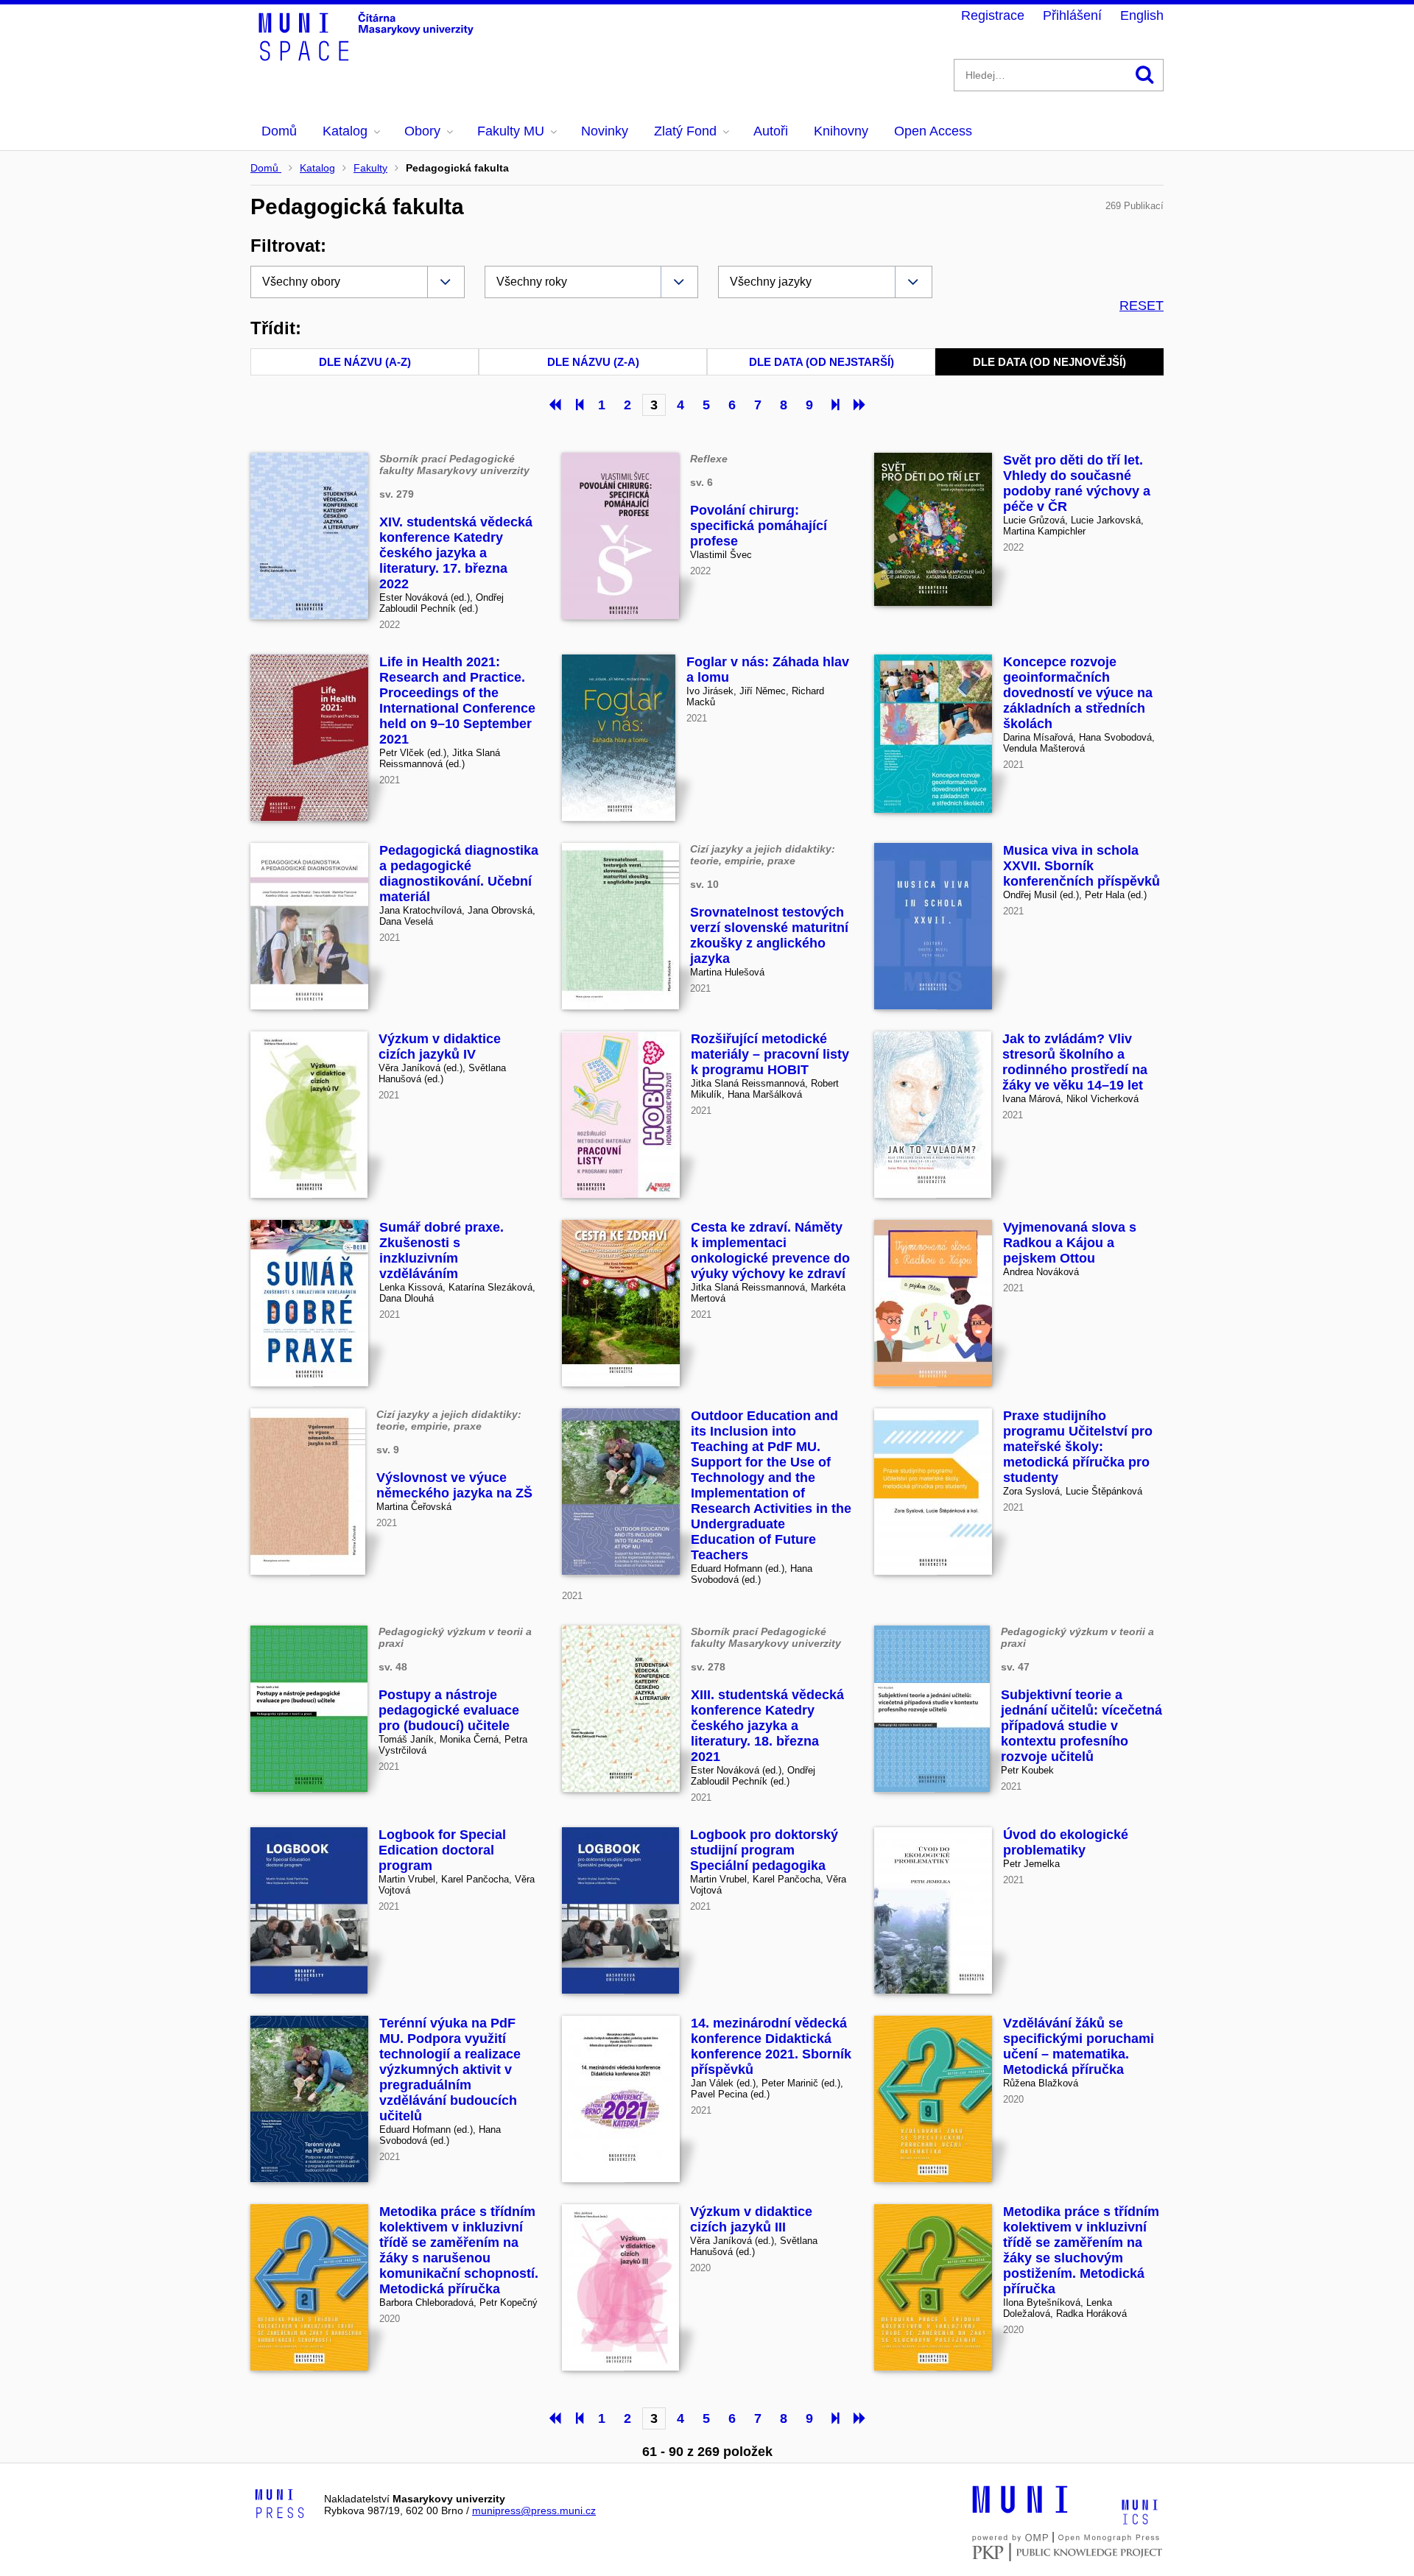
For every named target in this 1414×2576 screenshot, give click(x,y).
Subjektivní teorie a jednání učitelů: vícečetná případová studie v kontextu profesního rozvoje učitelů (1081, 1726)
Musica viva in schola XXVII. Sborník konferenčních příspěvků (1081, 866)
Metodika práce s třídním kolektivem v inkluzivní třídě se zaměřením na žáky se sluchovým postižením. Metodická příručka (1081, 2250)
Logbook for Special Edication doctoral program (442, 1850)
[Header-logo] (368, 56)
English (1142, 15)
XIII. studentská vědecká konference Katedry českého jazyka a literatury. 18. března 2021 (767, 1726)
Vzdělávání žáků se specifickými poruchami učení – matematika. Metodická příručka (1079, 2046)
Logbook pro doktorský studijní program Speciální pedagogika (764, 1850)
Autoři (771, 131)
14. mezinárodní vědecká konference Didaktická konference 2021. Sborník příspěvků (771, 2046)
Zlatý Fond (685, 131)
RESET (1142, 306)
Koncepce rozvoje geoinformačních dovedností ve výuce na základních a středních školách (1078, 693)
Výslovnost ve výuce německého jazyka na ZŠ (454, 1485)
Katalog (345, 131)
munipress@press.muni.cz (534, 2510)
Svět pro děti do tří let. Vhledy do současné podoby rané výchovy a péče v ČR (1077, 483)
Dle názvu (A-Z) (365, 362)
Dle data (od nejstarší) (822, 362)
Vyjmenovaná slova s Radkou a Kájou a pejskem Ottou (1070, 1243)
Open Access (933, 131)
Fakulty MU (511, 131)
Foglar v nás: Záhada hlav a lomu (768, 670)
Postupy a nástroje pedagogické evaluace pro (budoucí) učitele (449, 1710)
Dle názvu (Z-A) (593, 362)
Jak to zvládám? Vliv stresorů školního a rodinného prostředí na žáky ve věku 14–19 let (1075, 1062)
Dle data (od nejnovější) (1049, 362)
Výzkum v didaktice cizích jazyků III (751, 2219)
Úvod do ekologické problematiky (1066, 1842)
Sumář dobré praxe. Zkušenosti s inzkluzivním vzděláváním (442, 1250)
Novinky (605, 131)
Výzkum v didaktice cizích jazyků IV (440, 1047)
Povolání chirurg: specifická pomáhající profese (759, 526)
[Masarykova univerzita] (1020, 2511)
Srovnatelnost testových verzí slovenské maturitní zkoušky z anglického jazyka (769, 935)
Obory (422, 131)
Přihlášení (1072, 15)
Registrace (993, 15)
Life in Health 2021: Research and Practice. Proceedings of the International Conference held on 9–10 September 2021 (457, 701)
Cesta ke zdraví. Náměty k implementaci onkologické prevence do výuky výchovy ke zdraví (770, 1250)
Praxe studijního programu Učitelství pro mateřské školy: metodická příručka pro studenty (1078, 1447)
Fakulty (370, 168)
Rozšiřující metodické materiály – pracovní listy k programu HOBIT (770, 1054)
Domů (279, 131)
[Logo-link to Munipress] (280, 2505)
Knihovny (841, 131)
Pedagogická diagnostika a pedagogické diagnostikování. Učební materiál (459, 874)
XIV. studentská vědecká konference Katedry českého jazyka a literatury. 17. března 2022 (456, 553)
